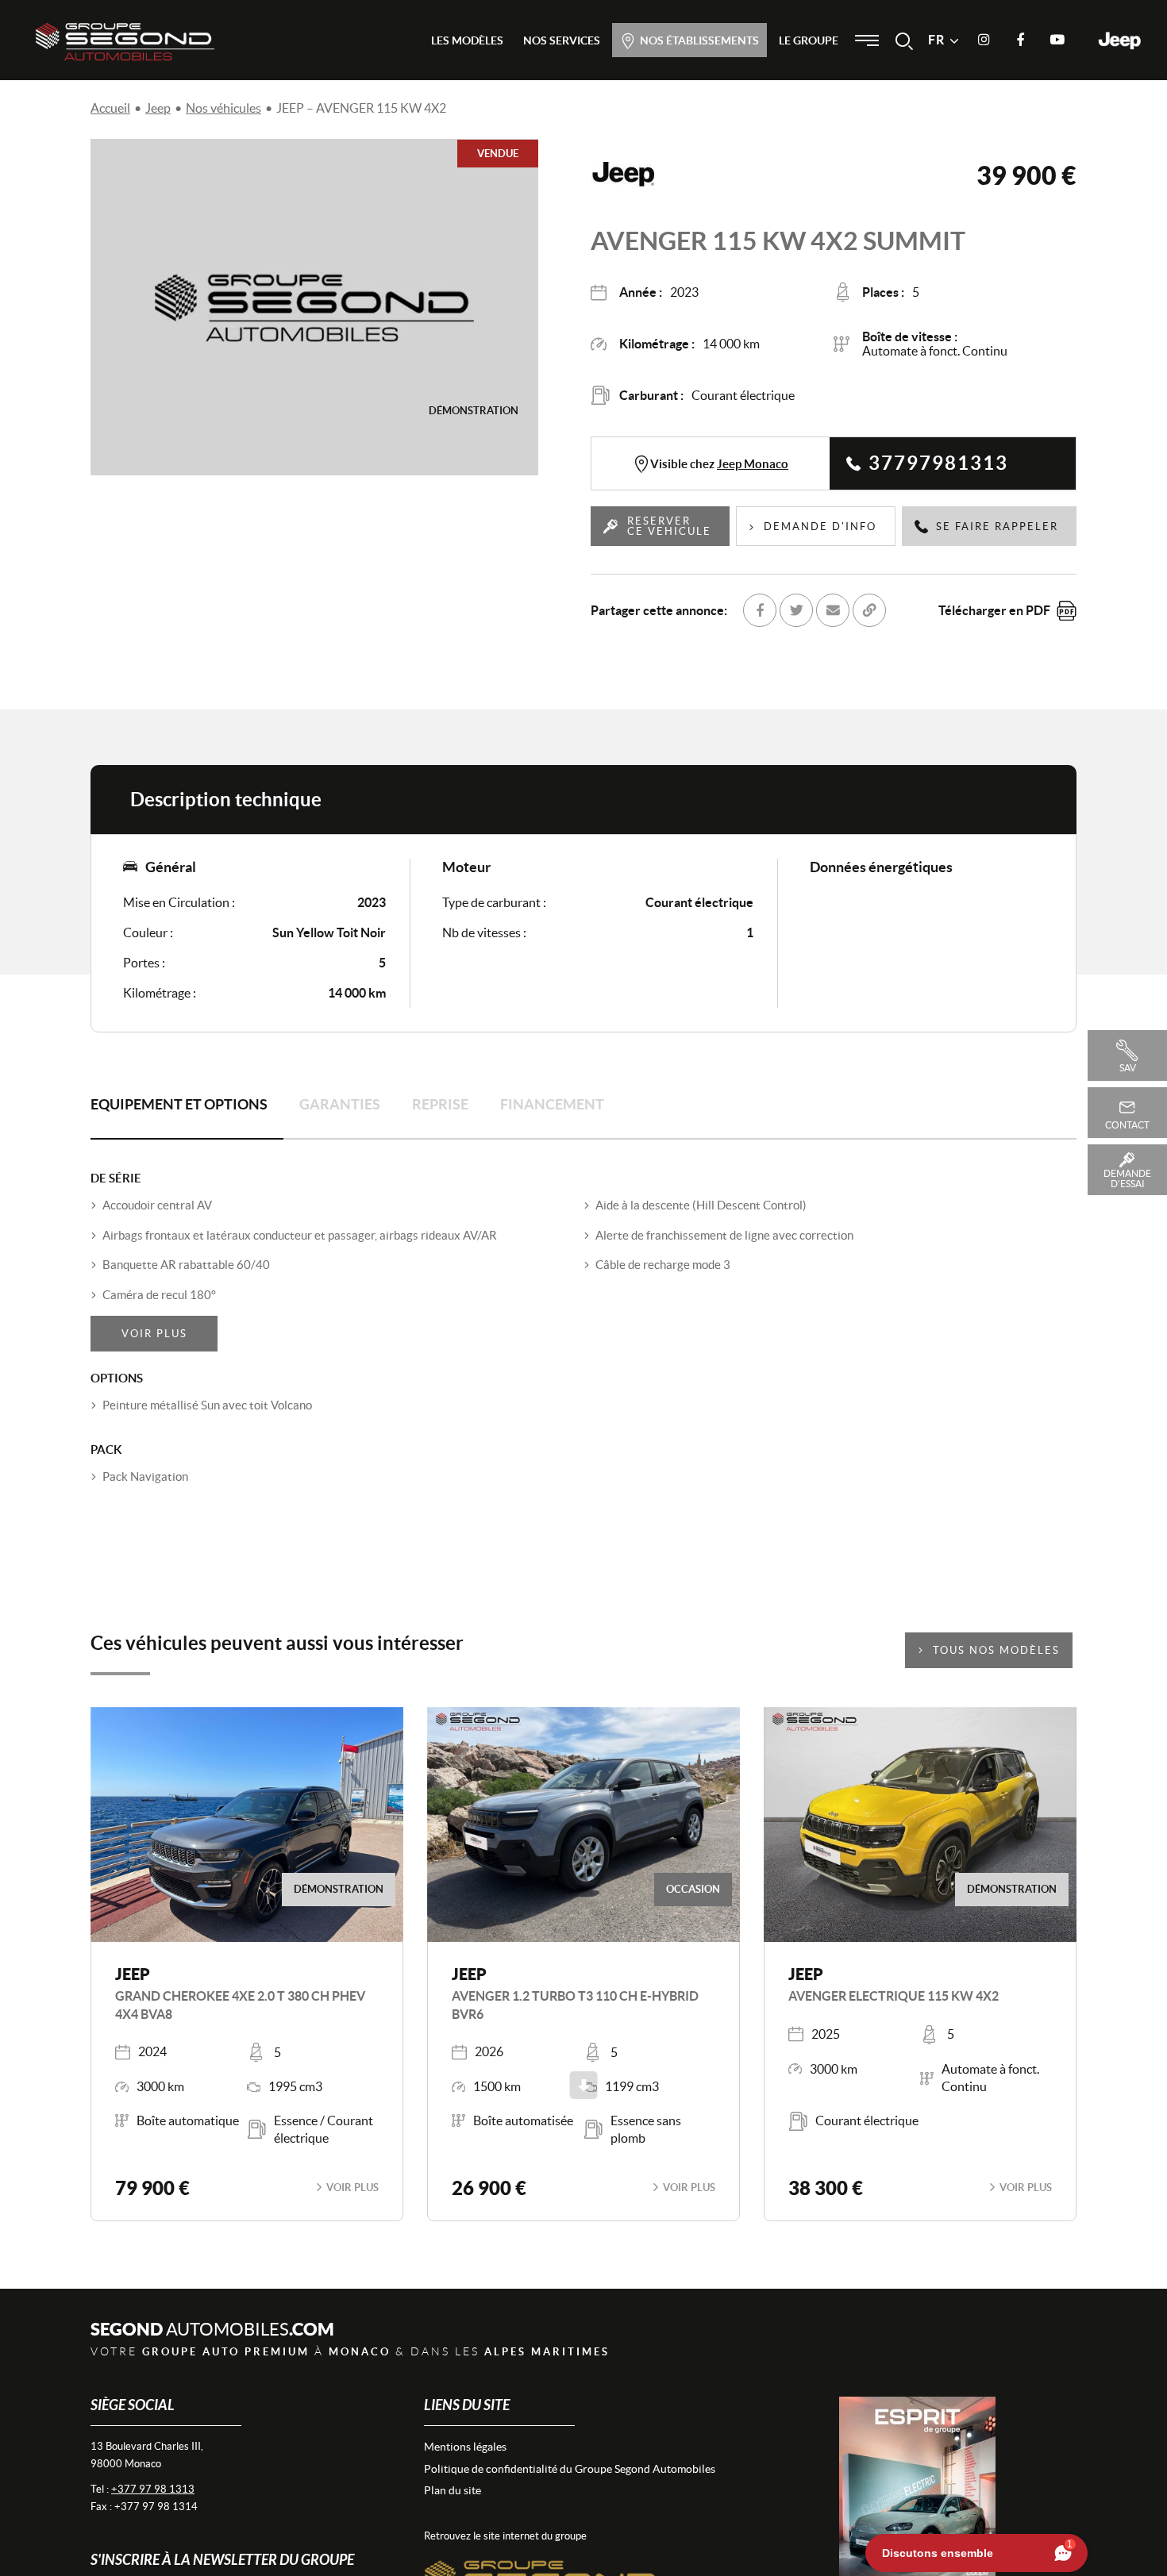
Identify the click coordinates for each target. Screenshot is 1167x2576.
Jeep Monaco (753, 464)
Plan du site (453, 2490)
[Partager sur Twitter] (796, 610)
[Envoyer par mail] (833, 610)
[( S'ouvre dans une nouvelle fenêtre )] (543, 2561)
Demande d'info (820, 527)
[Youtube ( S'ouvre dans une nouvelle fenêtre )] (1057, 40)
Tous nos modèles (996, 1650)
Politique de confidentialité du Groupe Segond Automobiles (570, 2469)
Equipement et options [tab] (179, 1104)
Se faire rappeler (997, 527)
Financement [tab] (552, 1104)
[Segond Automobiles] (125, 41)
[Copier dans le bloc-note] (869, 610)
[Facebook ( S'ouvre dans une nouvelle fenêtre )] (1020, 40)
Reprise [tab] (440, 1104)
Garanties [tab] (340, 1104)
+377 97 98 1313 (153, 2489)
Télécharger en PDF (994, 610)
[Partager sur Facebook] (760, 610)
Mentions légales (465, 2447)
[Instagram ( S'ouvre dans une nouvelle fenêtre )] (984, 40)
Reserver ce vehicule (669, 526)
